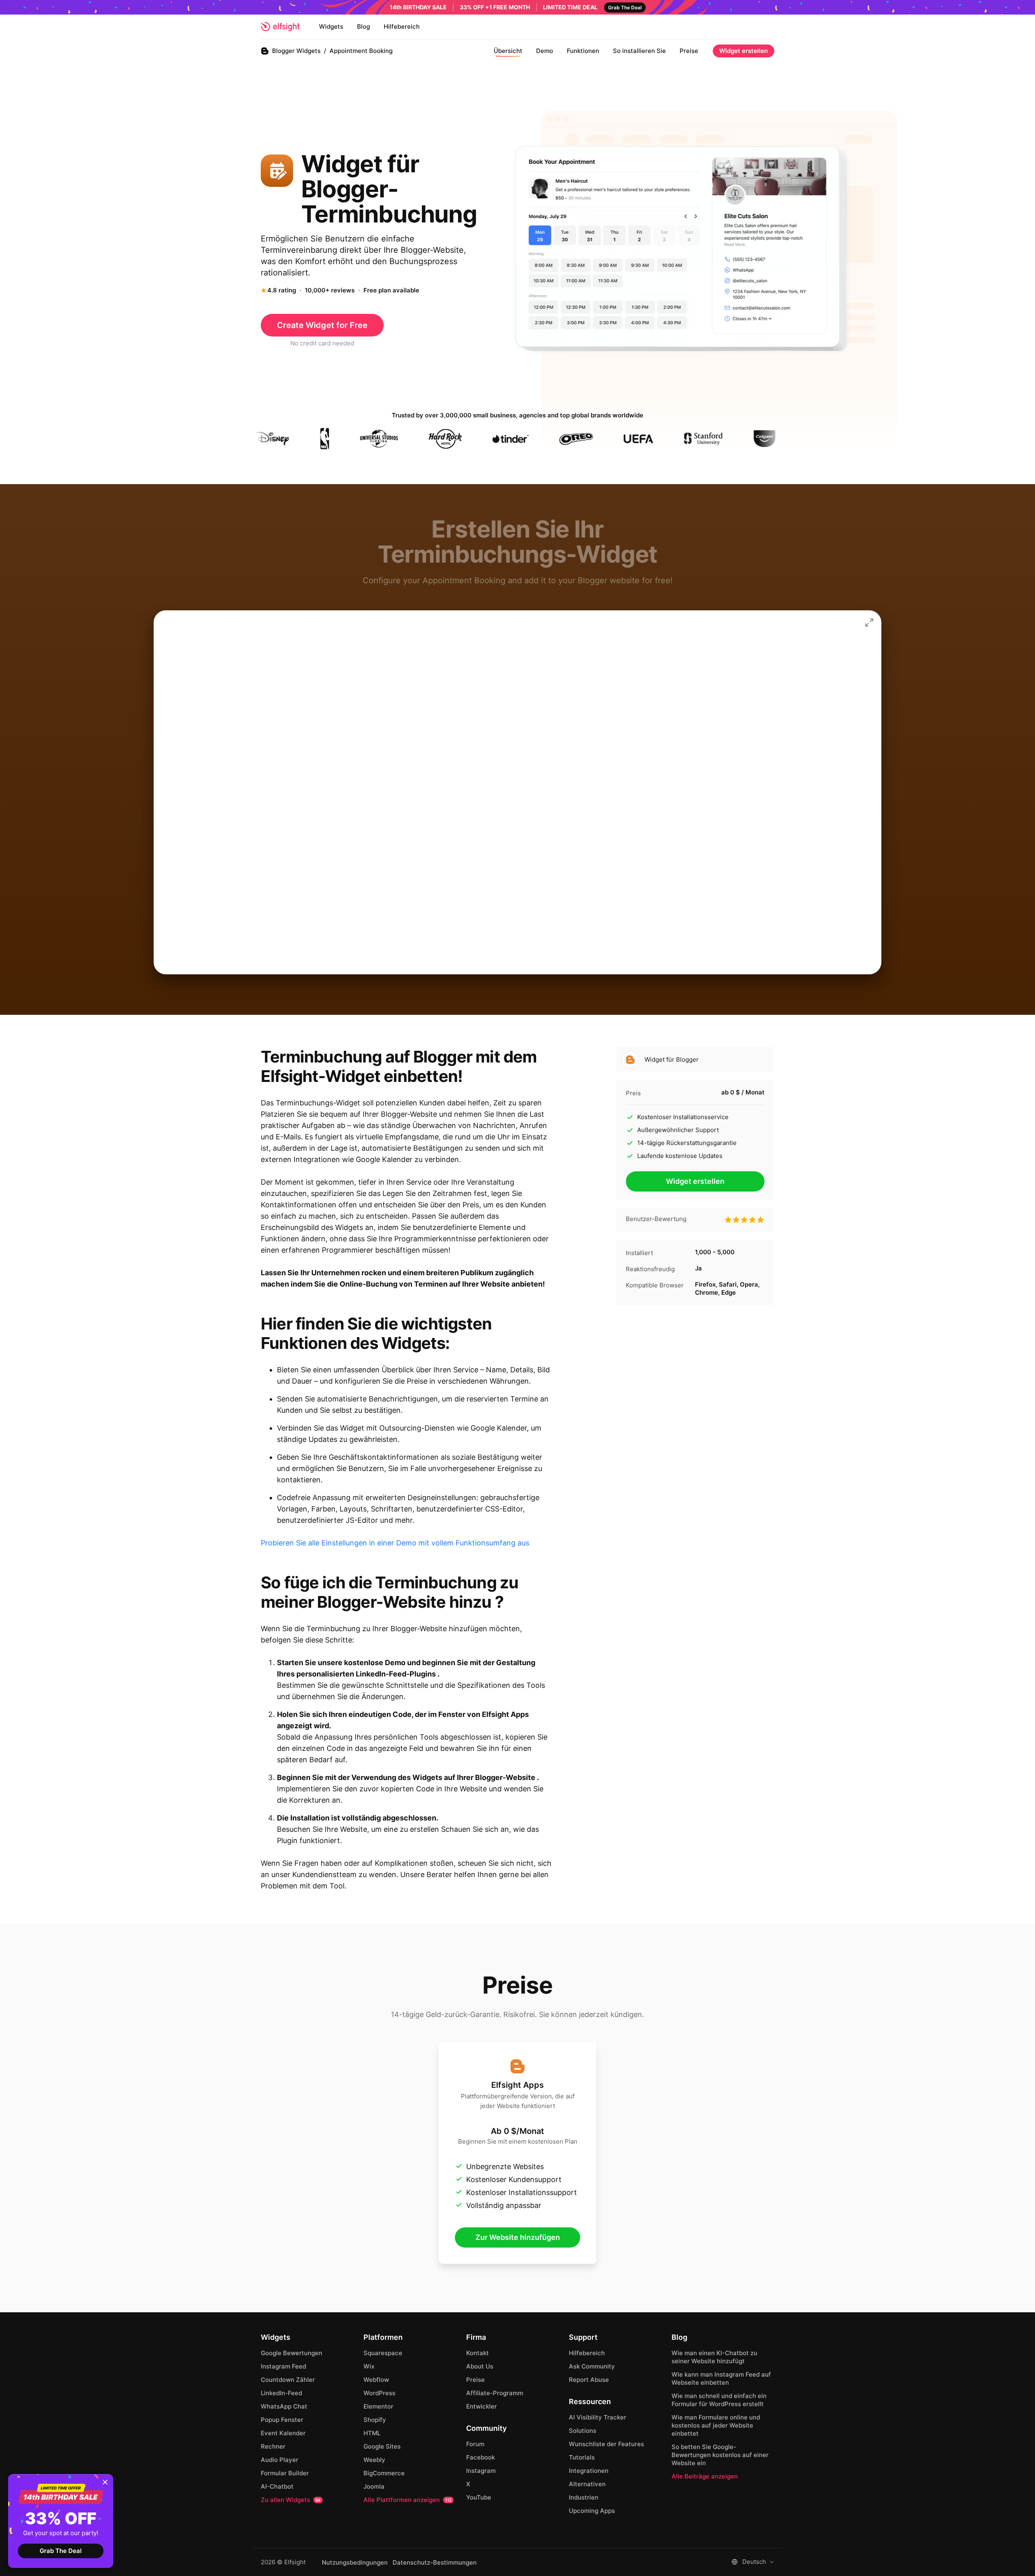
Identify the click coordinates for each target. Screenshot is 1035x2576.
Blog (363, 26)
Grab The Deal (61, 2551)
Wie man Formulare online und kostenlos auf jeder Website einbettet (716, 2425)
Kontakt (477, 2353)
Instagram (481, 2471)
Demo (545, 51)
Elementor (378, 2406)
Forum (475, 2444)
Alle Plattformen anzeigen (408, 2500)
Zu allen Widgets (291, 2500)
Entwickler (482, 2406)
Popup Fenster (282, 2420)
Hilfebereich (402, 26)
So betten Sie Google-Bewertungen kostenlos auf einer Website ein (720, 2455)
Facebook (481, 2457)
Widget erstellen (744, 51)
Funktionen (583, 51)
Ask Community (592, 2366)
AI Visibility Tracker (598, 2417)
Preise (689, 51)
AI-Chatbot (277, 2486)
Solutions (583, 2431)
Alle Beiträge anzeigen (705, 2476)
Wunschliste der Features (606, 2444)
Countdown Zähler (288, 2380)
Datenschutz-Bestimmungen (435, 2563)
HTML (372, 2433)
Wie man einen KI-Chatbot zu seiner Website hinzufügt (714, 2357)
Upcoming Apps (592, 2511)
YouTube (479, 2497)
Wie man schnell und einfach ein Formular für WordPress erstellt (719, 2400)
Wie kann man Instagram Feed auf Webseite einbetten (721, 2378)
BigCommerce (384, 2473)
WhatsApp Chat (284, 2406)
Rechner (273, 2446)
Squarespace (383, 2353)
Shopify (375, 2420)
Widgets (331, 26)
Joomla (374, 2486)
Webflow (376, 2380)
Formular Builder (285, 2473)
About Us (480, 2366)
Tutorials (582, 2457)
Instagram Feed (283, 2366)
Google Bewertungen (291, 2353)
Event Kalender (283, 2433)
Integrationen (589, 2471)
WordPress (379, 2393)
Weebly (374, 2460)
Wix (369, 2366)
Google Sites (382, 2446)
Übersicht (508, 51)
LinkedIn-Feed (281, 2393)
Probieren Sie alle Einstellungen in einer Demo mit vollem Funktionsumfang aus (395, 1543)
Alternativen (587, 2484)
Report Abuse (589, 2380)
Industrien (584, 2497)
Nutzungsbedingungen (355, 2563)
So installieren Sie (639, 51)
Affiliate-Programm (495, 2393)
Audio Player (280, 2460)
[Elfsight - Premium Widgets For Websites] (280, 27)
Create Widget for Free (322, 325)
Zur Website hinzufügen (518, 2237)
